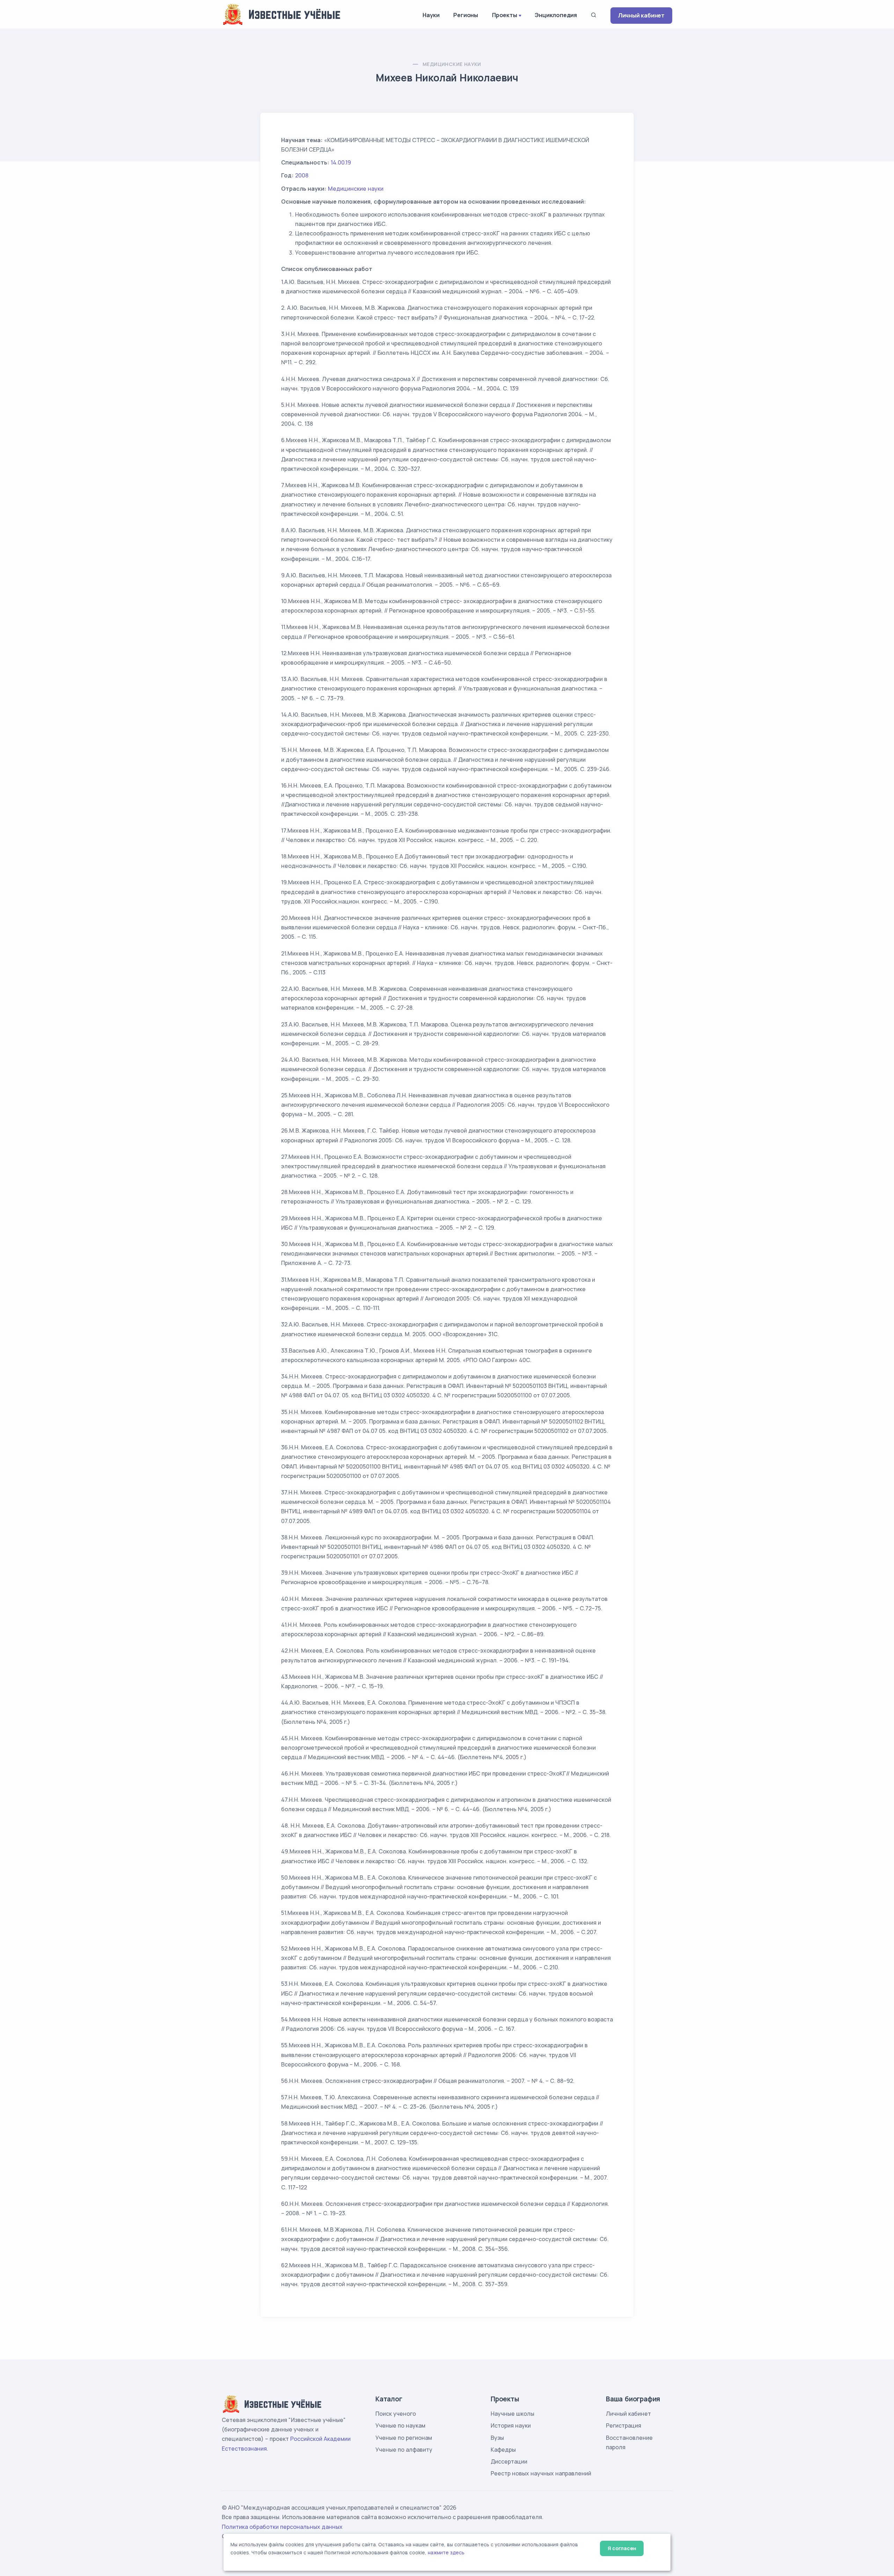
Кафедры (503, 2450)
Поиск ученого (396, 2414)
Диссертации (509, 2461)
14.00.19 (341, 162)
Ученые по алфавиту (404, 2450)
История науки (511, 2425)
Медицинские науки (452, 64)
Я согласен (622, 2548)
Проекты (505, 15)
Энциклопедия (556, 15)
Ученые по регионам (404, 2438)
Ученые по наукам (400, 2425)
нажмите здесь (446, 2553)
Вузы (497, 2438)
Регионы (466, 15)
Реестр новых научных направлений (541, 2473)
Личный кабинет (641, 15)
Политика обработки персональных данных (282, 2527)
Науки (431, 15)
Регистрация (624, 2425)
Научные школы (512, 2414)
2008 (302, 175)
